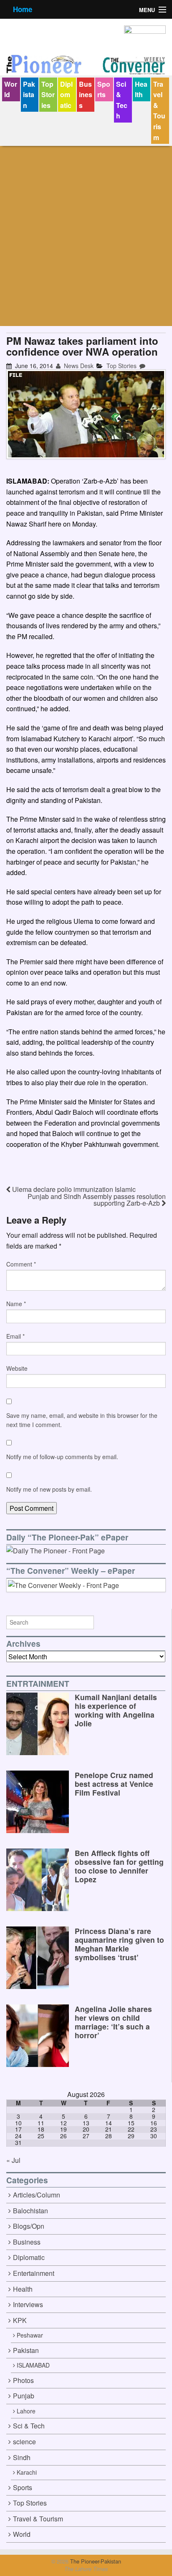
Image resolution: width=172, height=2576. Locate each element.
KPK (20, 2320)
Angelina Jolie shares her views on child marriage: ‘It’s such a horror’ (113, 2022)
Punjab (24, 2396)
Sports (104, 89)
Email (15, 1336)
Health (141, 89)
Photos (23, 2380)
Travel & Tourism (159, 111)
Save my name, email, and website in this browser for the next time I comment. (82, 1420)
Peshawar (30, 2335)
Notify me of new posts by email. (49, 1489)
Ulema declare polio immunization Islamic (73, 1189)
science (24, 2442)
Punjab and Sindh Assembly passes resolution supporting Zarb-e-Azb (97, 1200)
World (11, 89)
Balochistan (30, 2211)
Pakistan (29, 95)
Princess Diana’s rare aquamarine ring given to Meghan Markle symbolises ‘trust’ (119, 1944)
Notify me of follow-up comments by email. (62, 1457)
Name (16, 1304)
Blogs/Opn (29, 2226)
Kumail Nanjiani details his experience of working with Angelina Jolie (116, 1710)
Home (23, 9)
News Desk (78, 366)
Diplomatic (66, 95)
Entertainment (34, 2273)
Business (86, 95)
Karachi (27, 2472)
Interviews (28, 2304)
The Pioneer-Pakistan (95, 2561)
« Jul (13, 2160)
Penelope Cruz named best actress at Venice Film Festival (114, 1784)
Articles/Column (37, 2195)
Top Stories (48, 95)
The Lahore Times (86, 2569)
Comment (21, 1264)
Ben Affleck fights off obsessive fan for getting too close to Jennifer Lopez (119, 1866)
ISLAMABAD (33, 2365)
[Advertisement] (86, 236)
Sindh (22, 2457)
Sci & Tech (122, 100)
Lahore (26, 2411)
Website (17, 1368)
